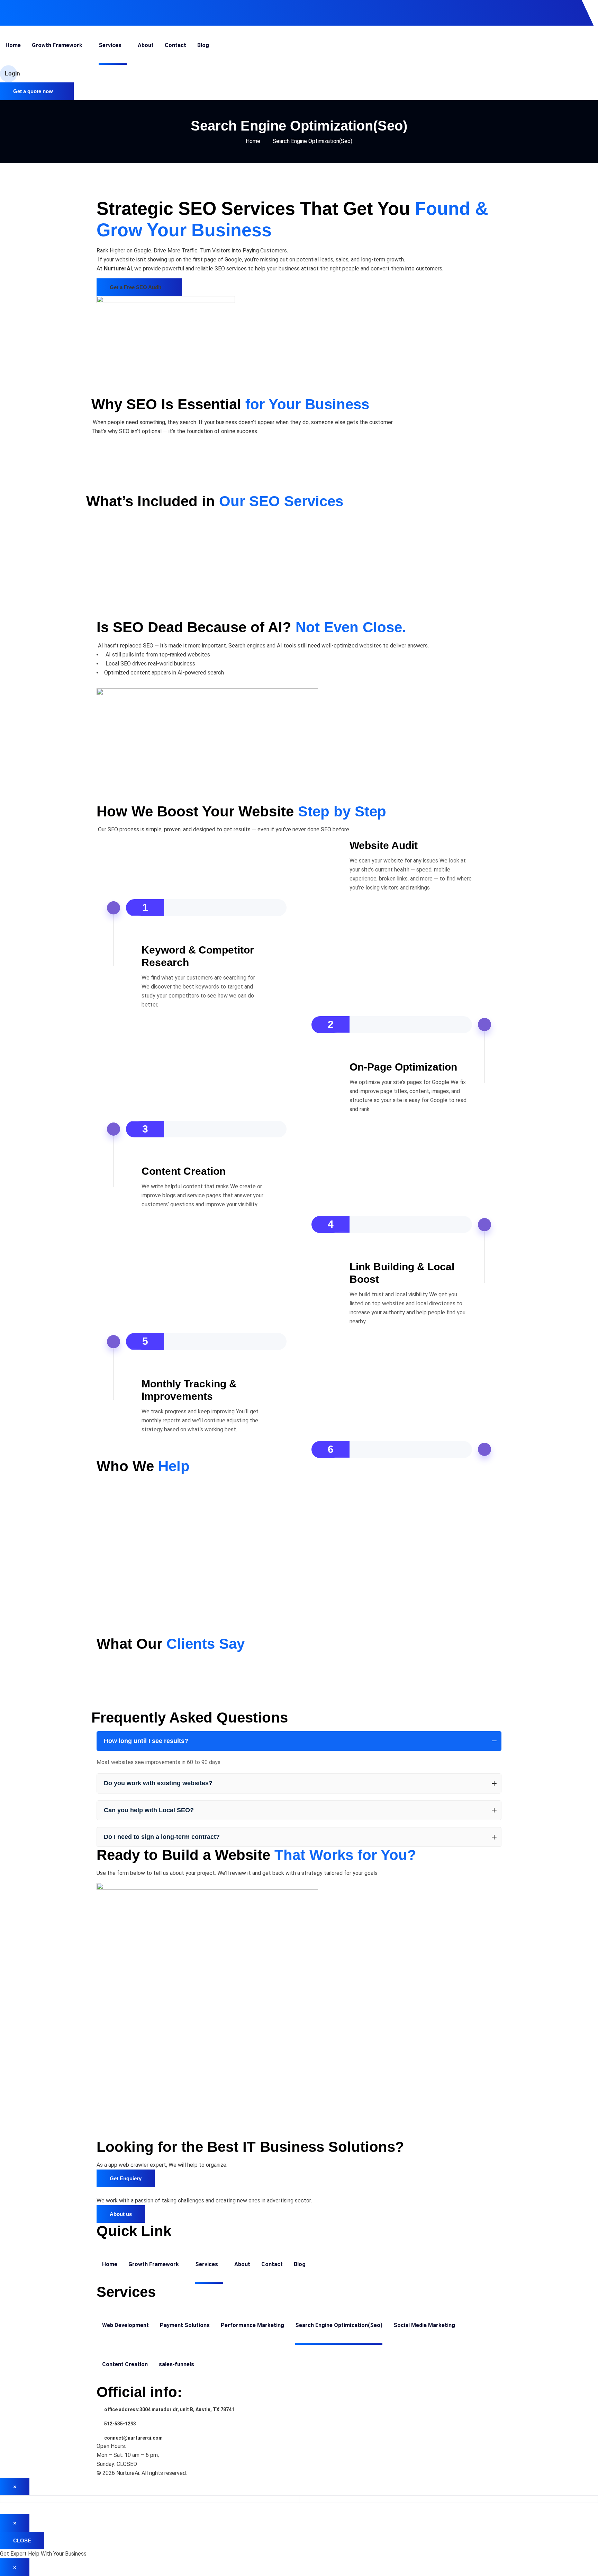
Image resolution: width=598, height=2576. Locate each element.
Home (253, 141)
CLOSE (22, 2541)
